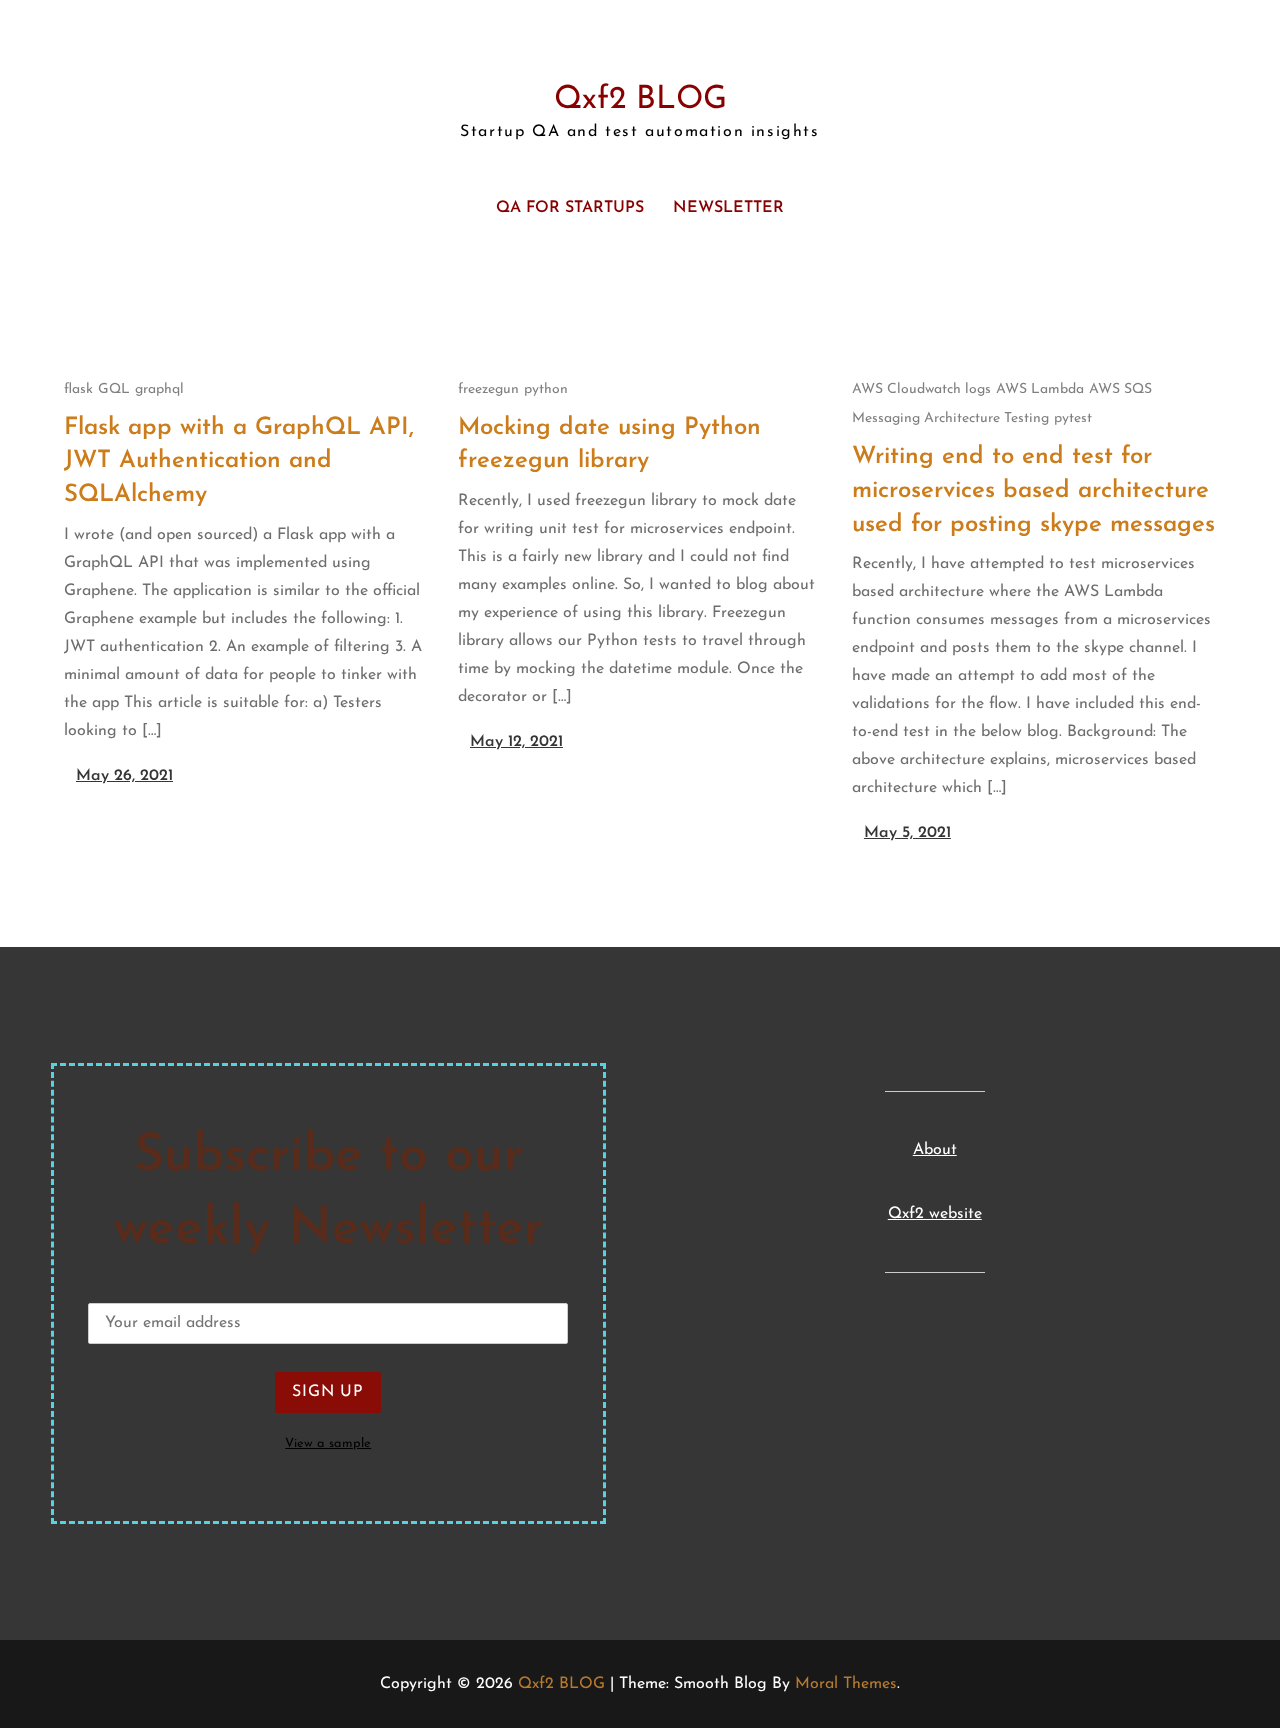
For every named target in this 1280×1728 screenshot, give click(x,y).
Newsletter (728, 208)
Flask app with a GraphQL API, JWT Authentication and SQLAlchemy (239, 461)
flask (78, 389)
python (546, 389)
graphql (159, 389)
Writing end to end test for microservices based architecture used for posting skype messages (1033, 490)
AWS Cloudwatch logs (921, 389)
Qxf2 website (935, 1214)
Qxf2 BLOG (640, 100)
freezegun (488, 389)
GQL (114, 389)
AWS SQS (1120, 389)
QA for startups (570, 208)
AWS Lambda (1040, 389)
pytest (1073, 418)
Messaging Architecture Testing (950, 418)
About (935, 1150)
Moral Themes (846, 1684)
